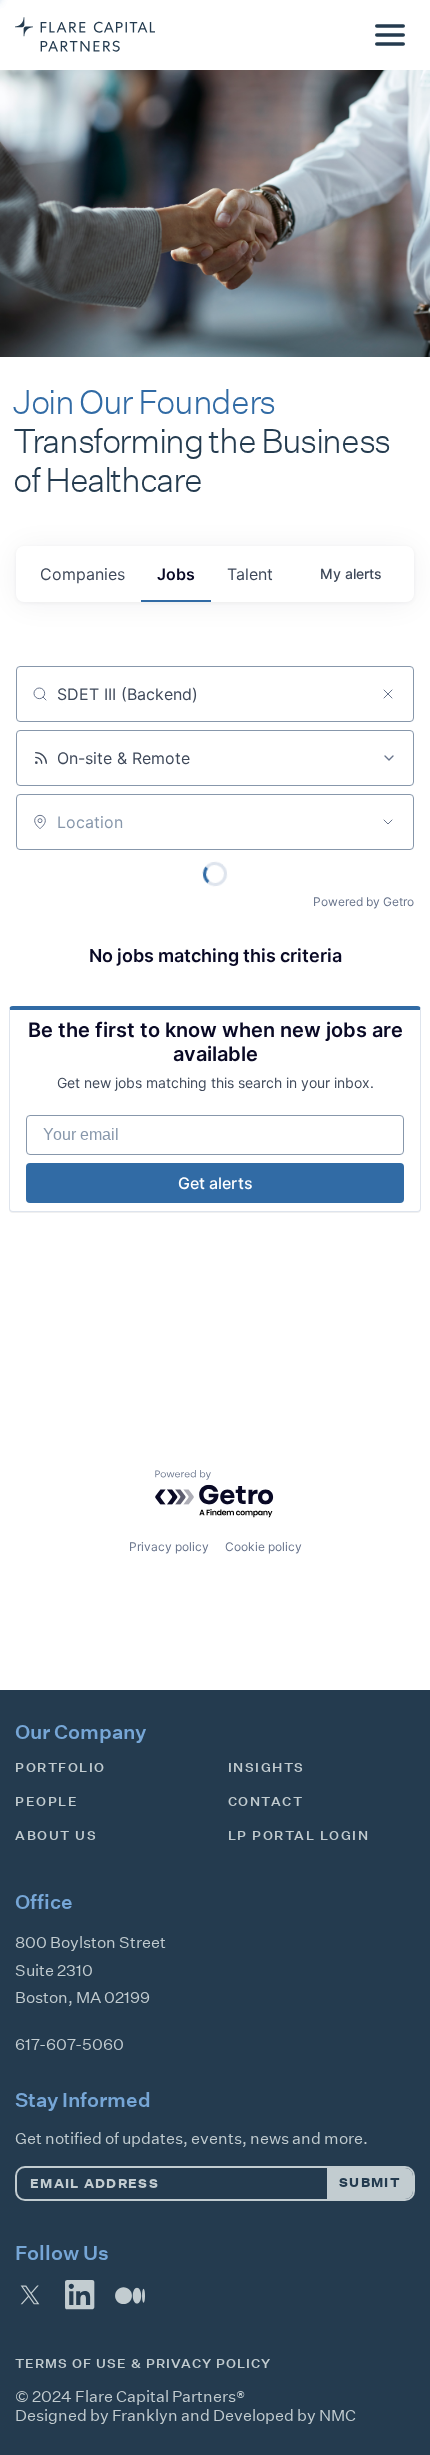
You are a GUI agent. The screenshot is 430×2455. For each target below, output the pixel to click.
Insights (266, 1767)
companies (82, 574)
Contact (266, 1801)
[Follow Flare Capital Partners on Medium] (130, 2295)
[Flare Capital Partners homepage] (85, 34)
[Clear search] (388, 694)
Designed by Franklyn (96, 2415)
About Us (56, 1835)
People (46, 1801)
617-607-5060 (69, 2044)
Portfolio (60, 1767)
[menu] (390, 35)
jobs (176, 574)
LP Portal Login (299, 1835)
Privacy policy (169, 1546)
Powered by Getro (363, 901)
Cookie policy (263, 1546)
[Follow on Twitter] (30, 2295)
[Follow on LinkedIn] (80, 2295)
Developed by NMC (284, 2415)
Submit (370, 2182)
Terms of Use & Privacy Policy (143, 2363)
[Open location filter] (388, 822)
